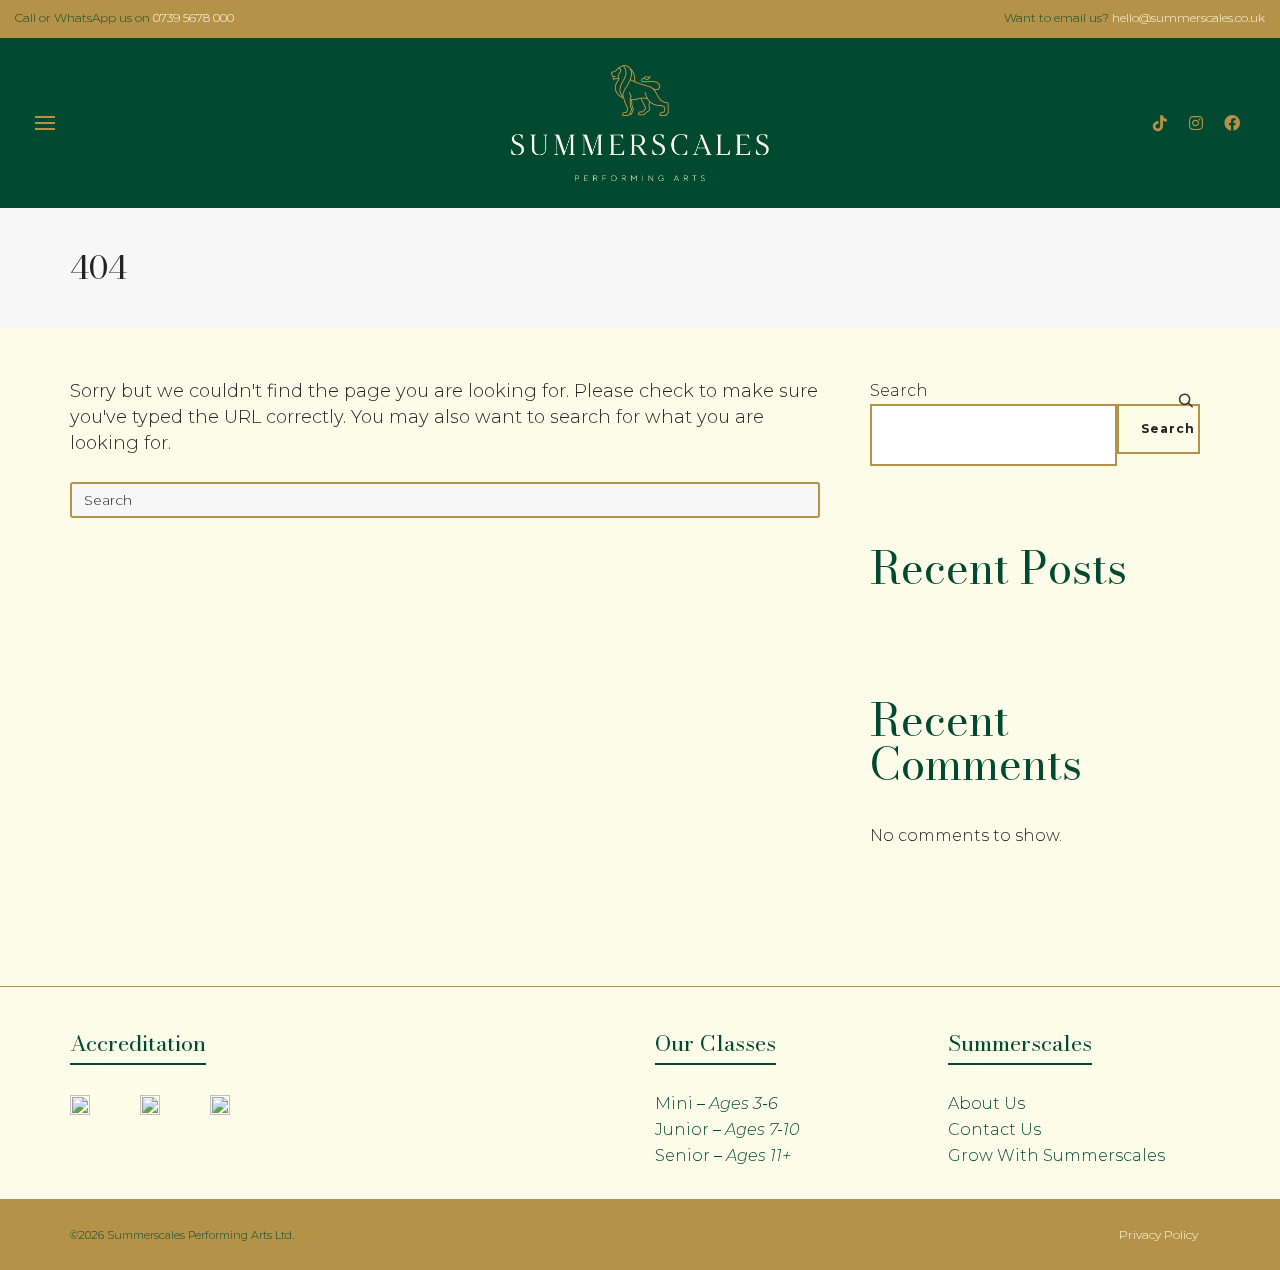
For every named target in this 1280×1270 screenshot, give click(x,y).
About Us (986, 1103)
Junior (727, 1129)
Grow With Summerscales (1056, 1155)
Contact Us (994, 1129)
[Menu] (45, 124)
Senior (723, 1155)
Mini (716, 1103)
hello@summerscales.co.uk (1188, 17)
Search (899, 390)
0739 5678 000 (193, 17)
